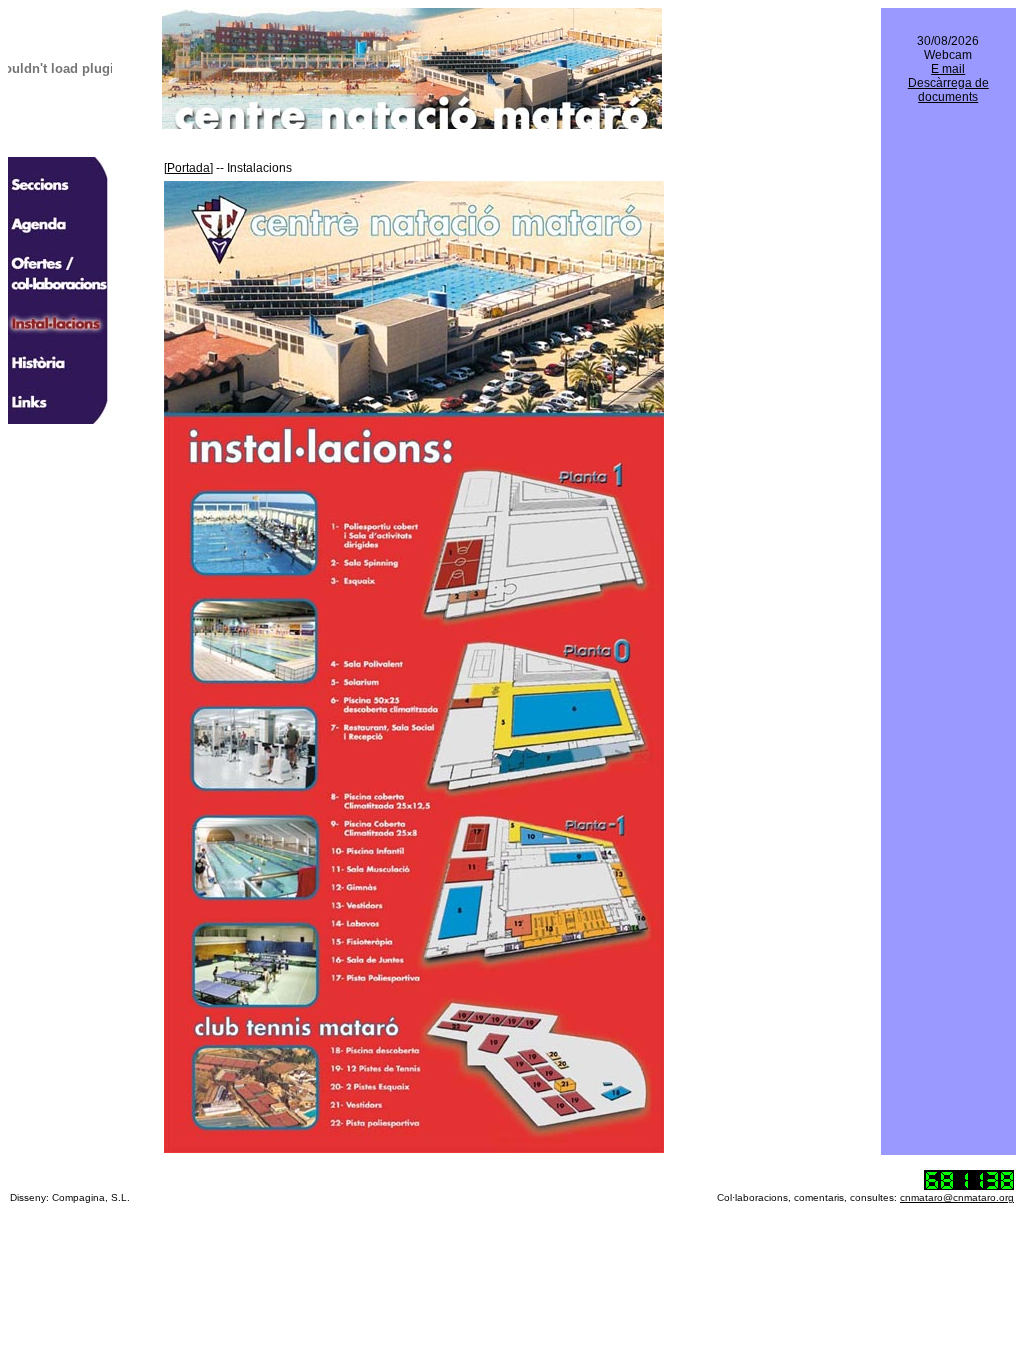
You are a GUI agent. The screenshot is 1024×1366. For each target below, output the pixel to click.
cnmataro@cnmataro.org (957, 1197)
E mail (948, 69)
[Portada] (188, 168)
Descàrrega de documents (948, 90)
